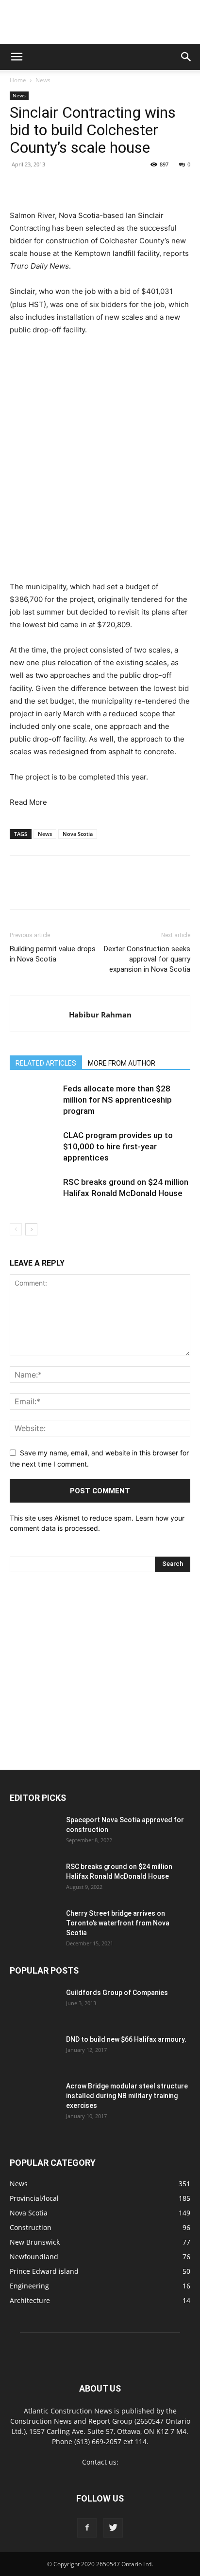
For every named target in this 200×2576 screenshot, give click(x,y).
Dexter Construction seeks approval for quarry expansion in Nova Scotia (147, 959)
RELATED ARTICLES (46, 1063)
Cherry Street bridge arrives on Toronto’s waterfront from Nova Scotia (118, 1923)
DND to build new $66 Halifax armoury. (126, 2039)
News (43, 80)
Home (18, 80)
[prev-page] (16, 1229)
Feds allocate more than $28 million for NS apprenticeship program (117, 1100)
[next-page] (31, 1229)
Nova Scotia (78, 834)
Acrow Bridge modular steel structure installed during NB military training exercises (127, 2096)
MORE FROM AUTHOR (122, 1063)
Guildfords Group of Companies (117, 1993)
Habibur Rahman (100, 1015)
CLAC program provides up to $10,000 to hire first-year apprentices (118, 1146)
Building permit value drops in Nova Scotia (53, 954)
